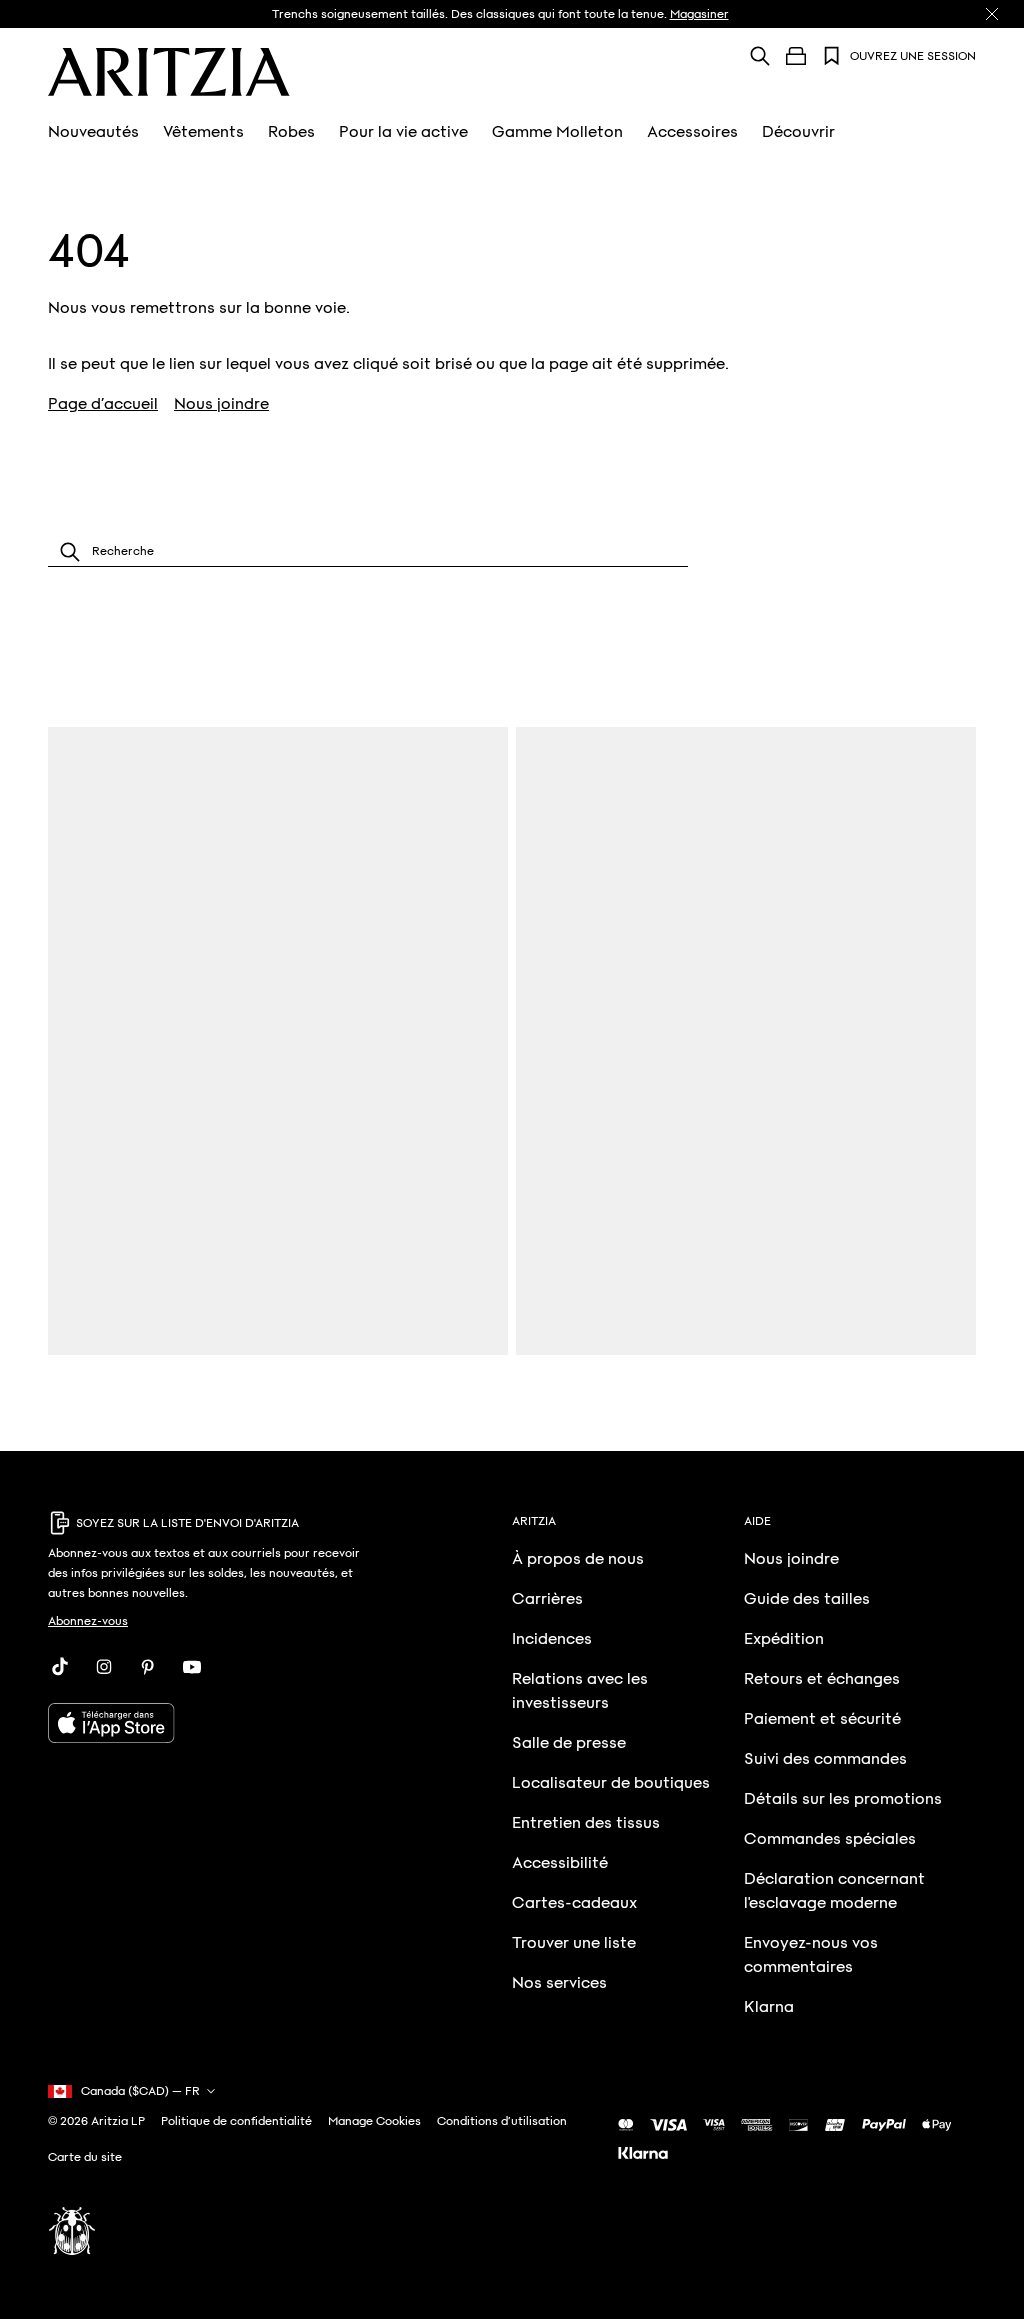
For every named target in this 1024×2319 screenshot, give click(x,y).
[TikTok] (60, 1667)
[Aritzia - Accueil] (169, 72)
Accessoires (692, 132)
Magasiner (699, 14)
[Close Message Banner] (992, 14)
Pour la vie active (403, 132)
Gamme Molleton (557, 132)
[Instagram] (104, 1667)
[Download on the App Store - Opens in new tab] (210, 1723)
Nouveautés (93, 132)
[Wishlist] (832, 56)
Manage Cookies (374, 2121)
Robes (291, 132)
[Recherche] (760, 55)
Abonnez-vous (88, 1621)
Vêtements (203, 132)
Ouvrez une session (913, 56)
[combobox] (368, 551)
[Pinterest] (148, 1667)
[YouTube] (192, 1667)
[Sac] (796, 56)
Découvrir (798, 132)
